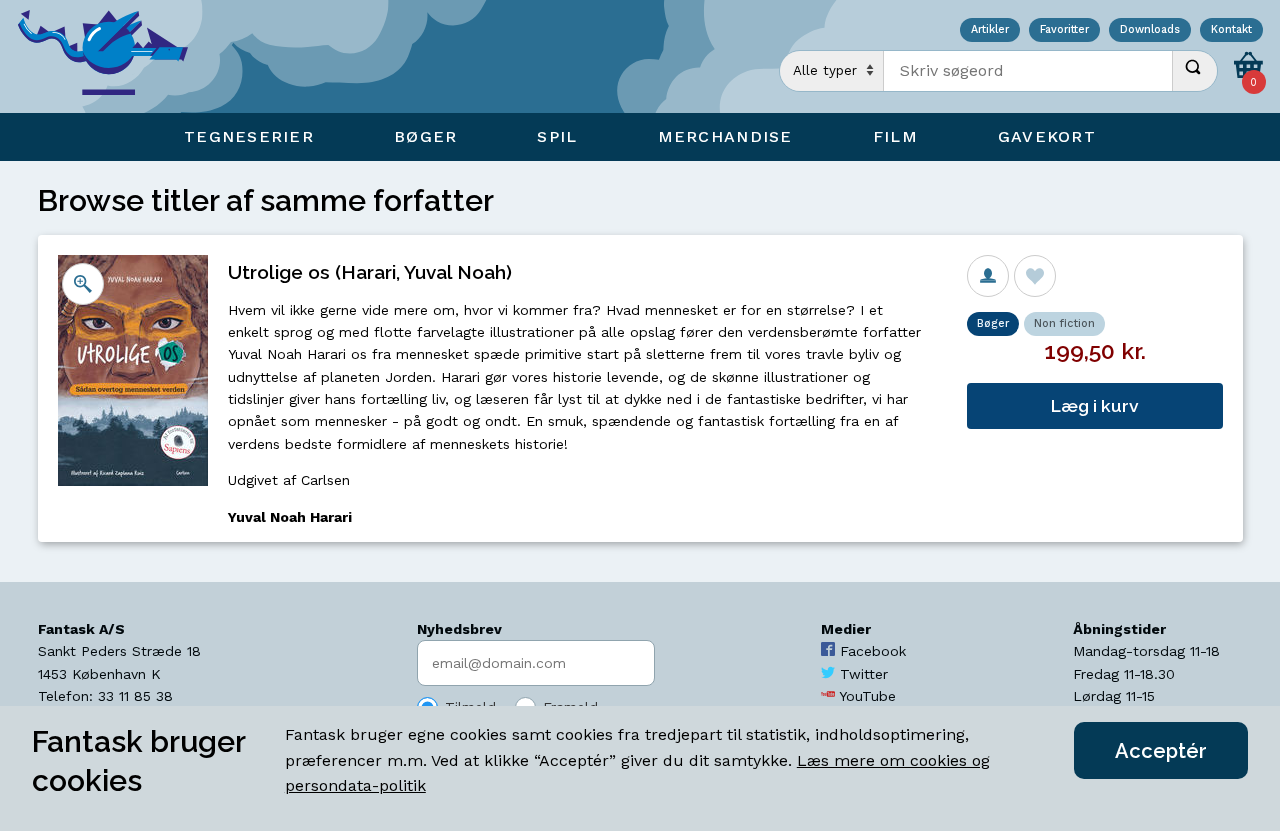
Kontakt (1231, 30)
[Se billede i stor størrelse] (83, 284)
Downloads (1150, 30)
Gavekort (1047, 136)
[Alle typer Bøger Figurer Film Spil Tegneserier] (832, 71)
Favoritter (1064, 30)
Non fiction (1064, 323)
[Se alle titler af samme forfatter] (988, 276)
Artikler (990, 30)
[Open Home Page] (113, 56)
